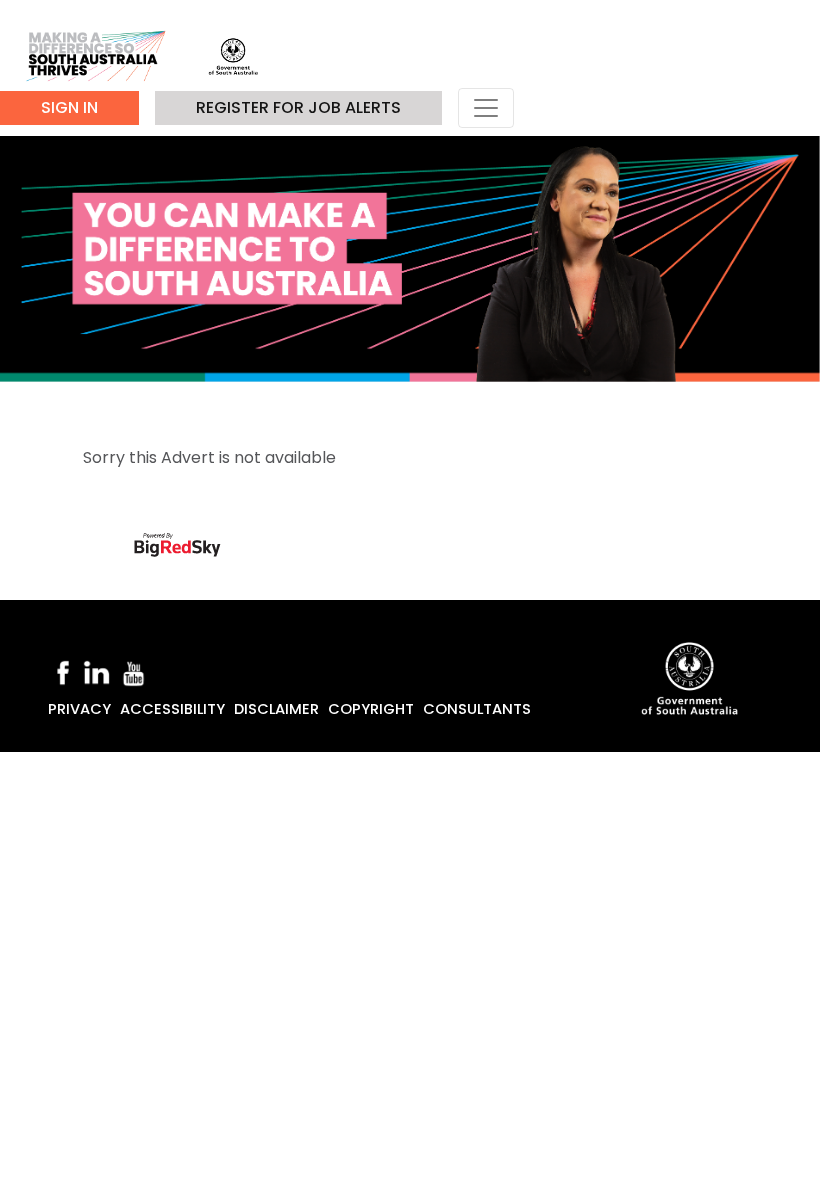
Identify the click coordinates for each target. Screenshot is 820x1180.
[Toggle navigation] (486, 108)
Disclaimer (276, 709)
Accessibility (172, 709)
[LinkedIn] (96, 672)
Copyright (371, 709)
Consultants (477, 709)
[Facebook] (63, 672)
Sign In (69, 107)
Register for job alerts (298, 107)
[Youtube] (134, 672)
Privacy (79, 709)
